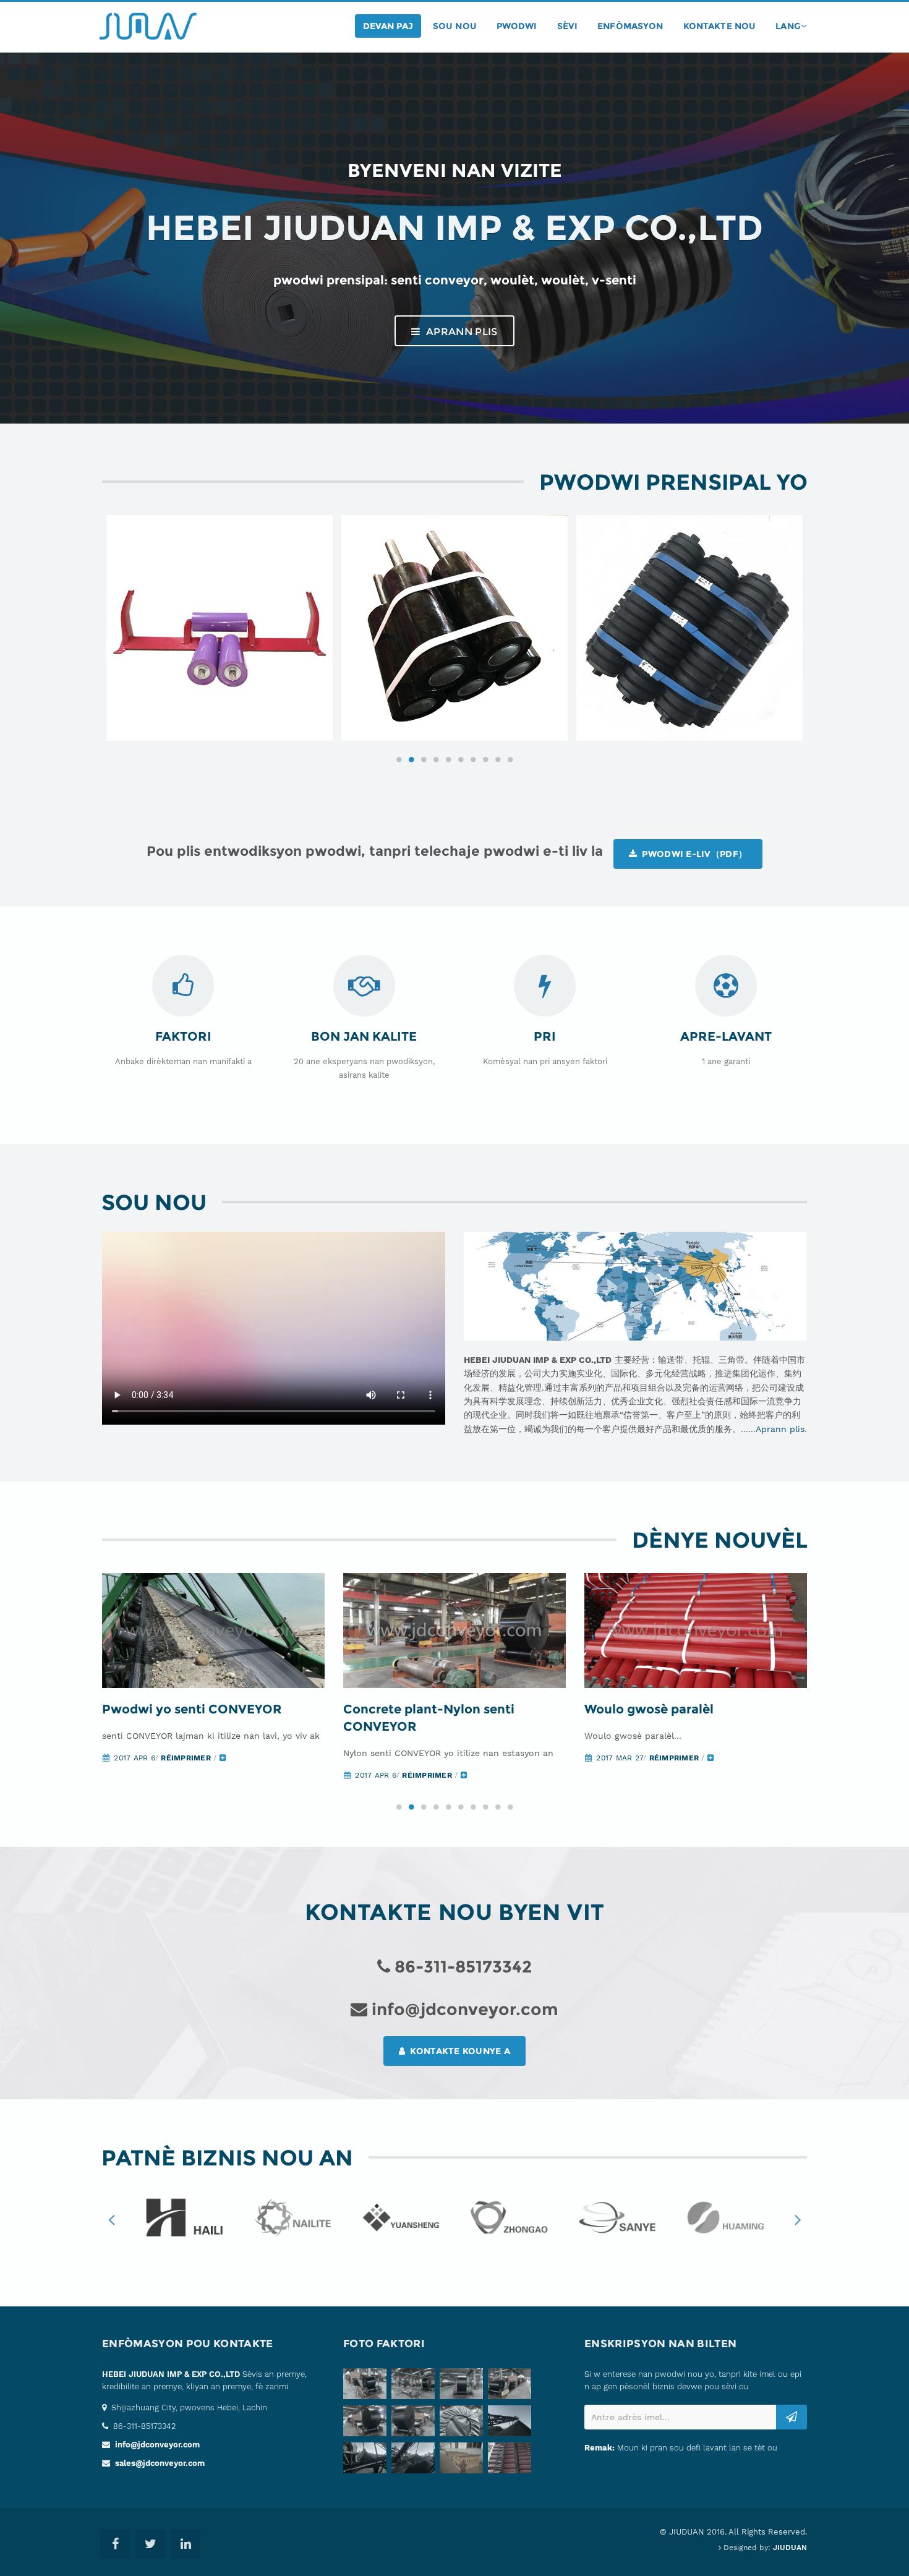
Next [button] (798, 2219)
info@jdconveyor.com (157, 2445)
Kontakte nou (720, 26)
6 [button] (461, 759)
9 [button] (498, 759)
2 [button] (411, 759)
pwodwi (517, 26)
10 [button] (510, 759)
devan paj (388, 26)
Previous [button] (111, 2219)
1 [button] (399, 759)
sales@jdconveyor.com (160, 2463)
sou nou (455, 26)
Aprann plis (461, 332)
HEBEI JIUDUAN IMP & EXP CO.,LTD (171, 2374)
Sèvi (568, 26)
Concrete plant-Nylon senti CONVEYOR (429, 1718)
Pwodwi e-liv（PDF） (693, 854)
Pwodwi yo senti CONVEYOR (192, 1709)
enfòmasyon (630, 26)
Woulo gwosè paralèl (649, 1709)
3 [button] (424, 759)
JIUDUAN (790, 2548)
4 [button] (436, 759)
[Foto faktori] (367, 2386)
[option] (220, 628)
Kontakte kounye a (459, 2051)
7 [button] (473, 759)
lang (788, 26)
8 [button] (485, 759)
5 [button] (448, 759)
